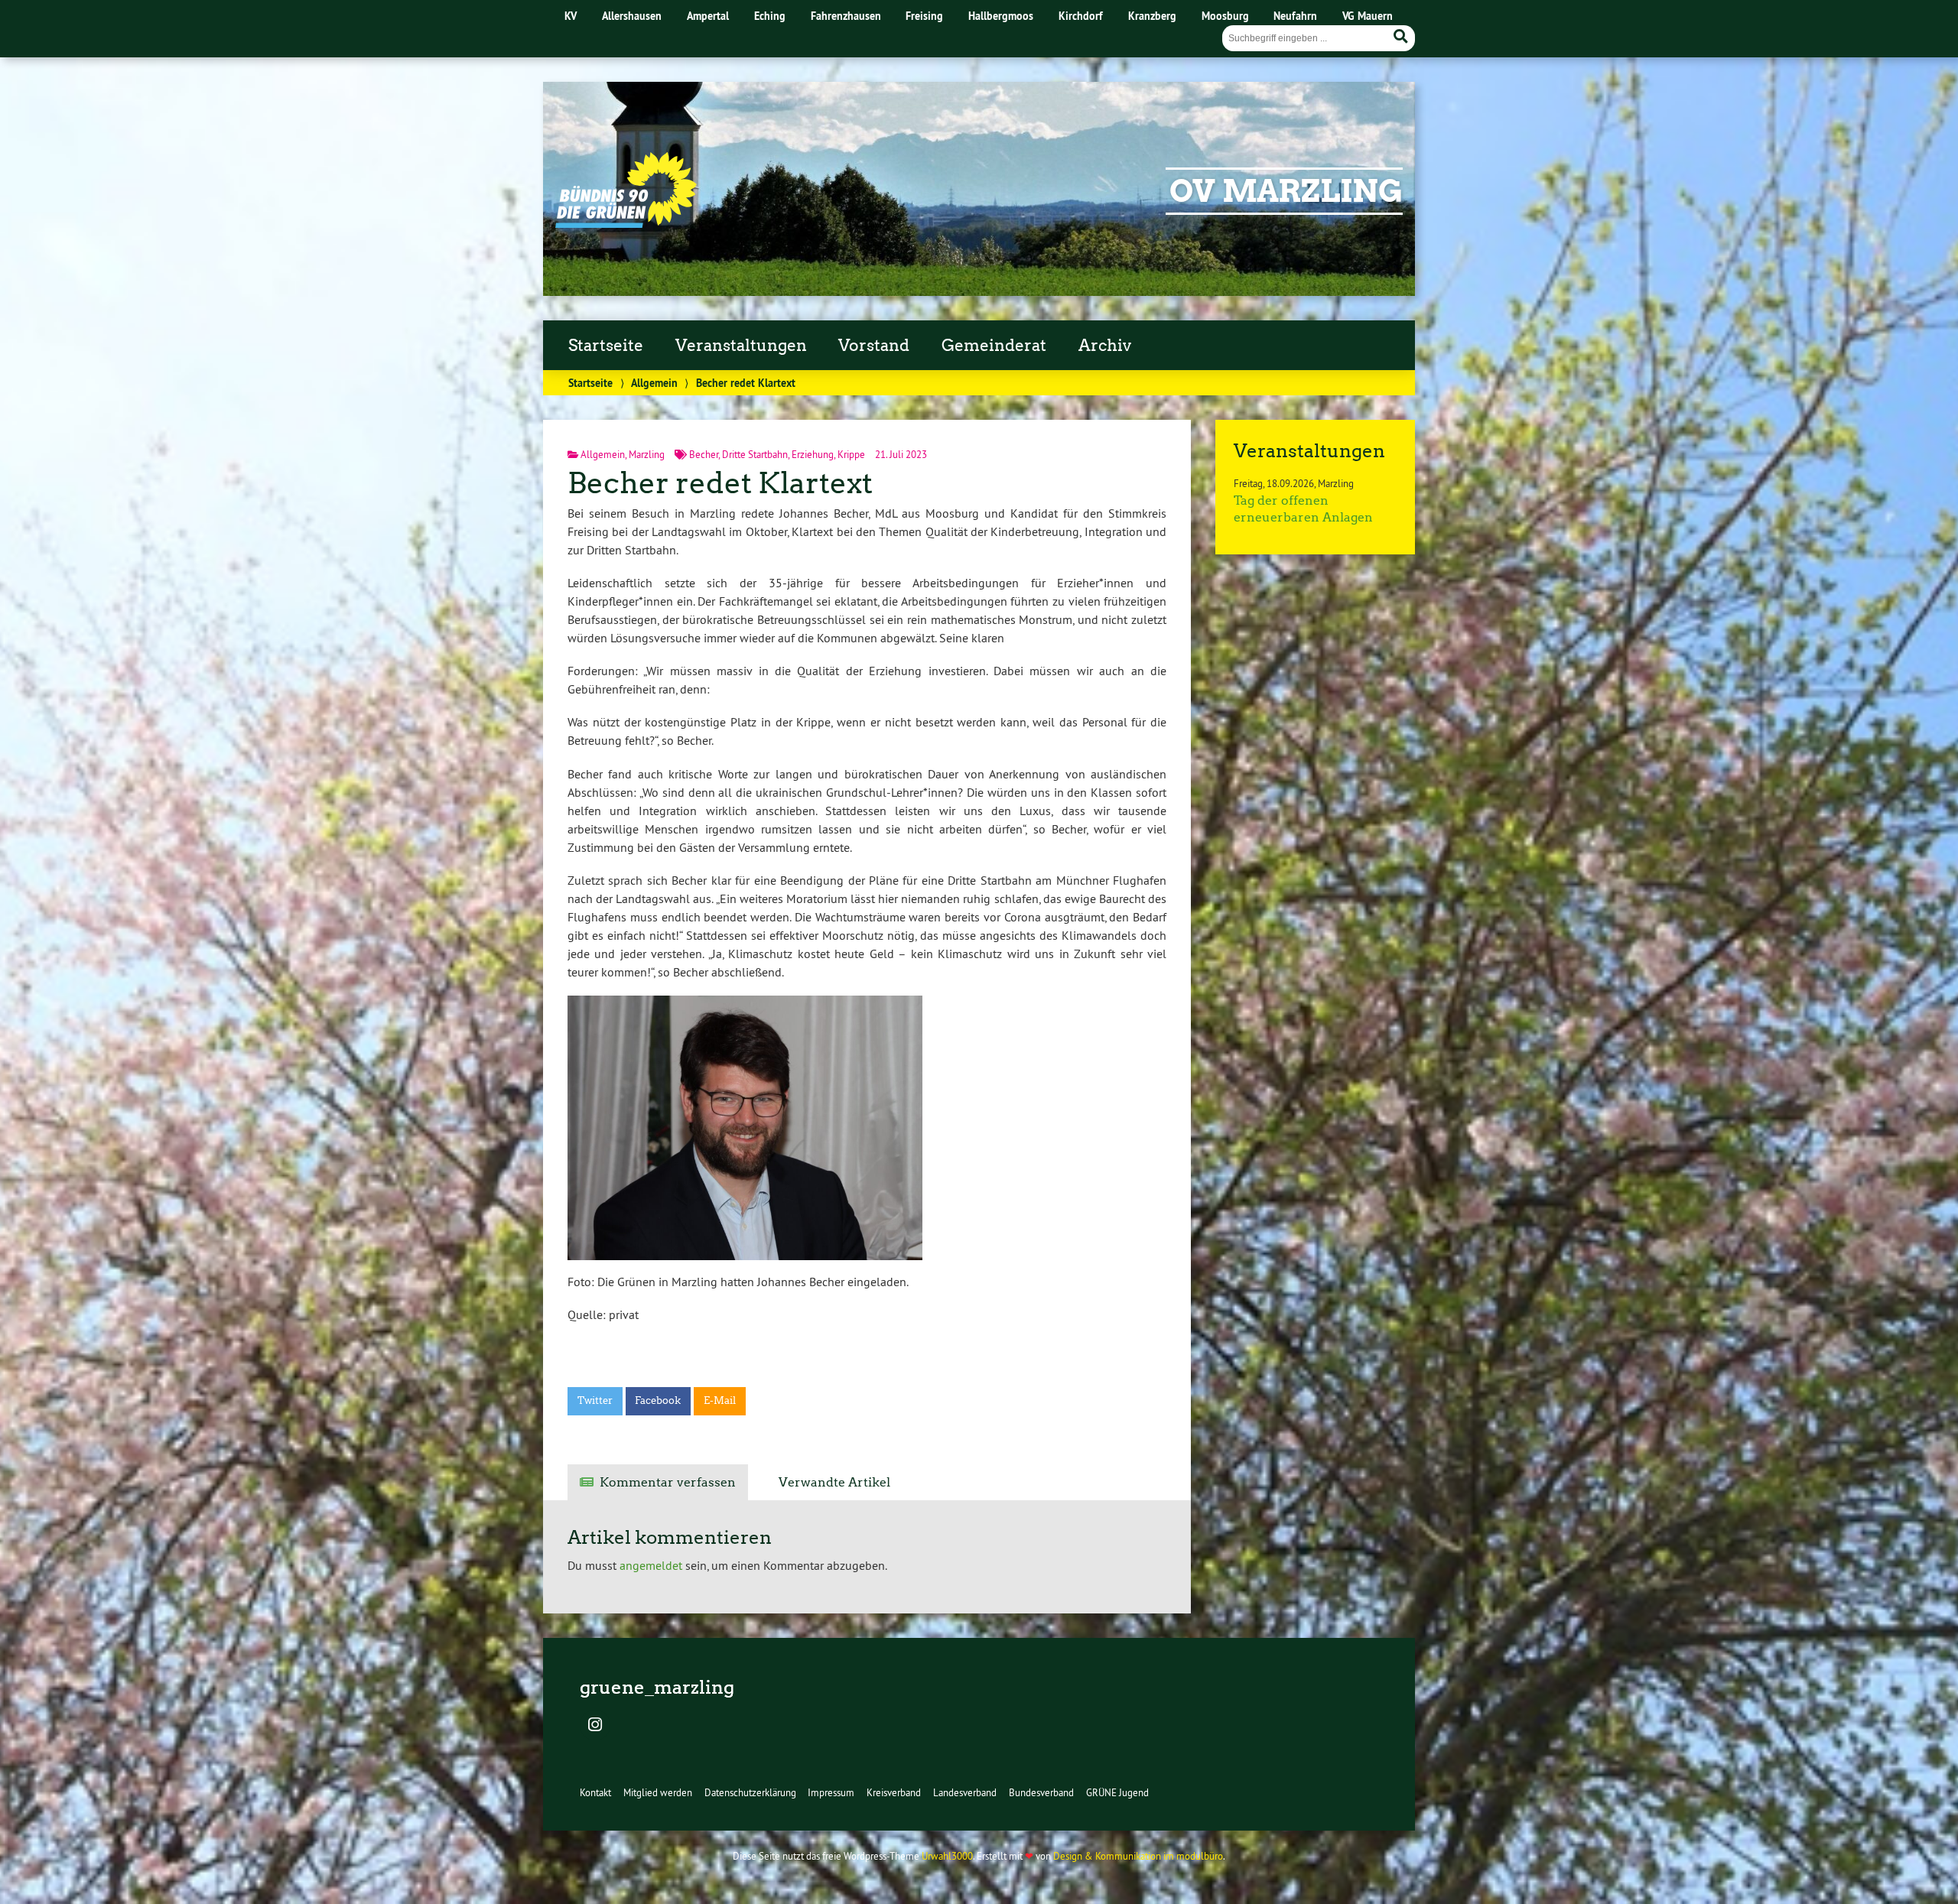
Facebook (658, 1400)
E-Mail (720, 1400)
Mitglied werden (658, 1792)
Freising (924, 16)
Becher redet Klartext (720, 483)
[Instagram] (595, 1726)
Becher (704, 454)
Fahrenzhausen (846, 16)
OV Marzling (1286, 191)
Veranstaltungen (741, 346)
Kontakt (595, 1792)
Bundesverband (1041, 1792)
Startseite (606, 346)
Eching (770, 16)
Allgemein (654, 383)
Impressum (831, 1792)
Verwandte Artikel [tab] (834, 1482)
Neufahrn (1295, 16)
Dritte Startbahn (755, 454)
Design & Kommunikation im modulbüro (1138, 1856)
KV (571, 16)
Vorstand (874, 346)
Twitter (595, 1400)
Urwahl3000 (947, 1856)
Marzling (647, 454)
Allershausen (632, 16)
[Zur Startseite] (626, 223)
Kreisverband (894, 1792)
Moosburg (1225, 16)
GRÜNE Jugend (1117, 1792)
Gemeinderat (994, 346)
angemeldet (651, 1565)
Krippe (851, 454)
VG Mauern (1368, 16)
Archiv (1105, 346)
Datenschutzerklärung (750, 1792)
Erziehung (813, 454)
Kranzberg (1152, 16)
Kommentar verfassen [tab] (668, 1482)
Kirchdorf (1081, 16)
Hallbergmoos (1001, 16)
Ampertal (708, 16)
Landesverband (965, 1792)
